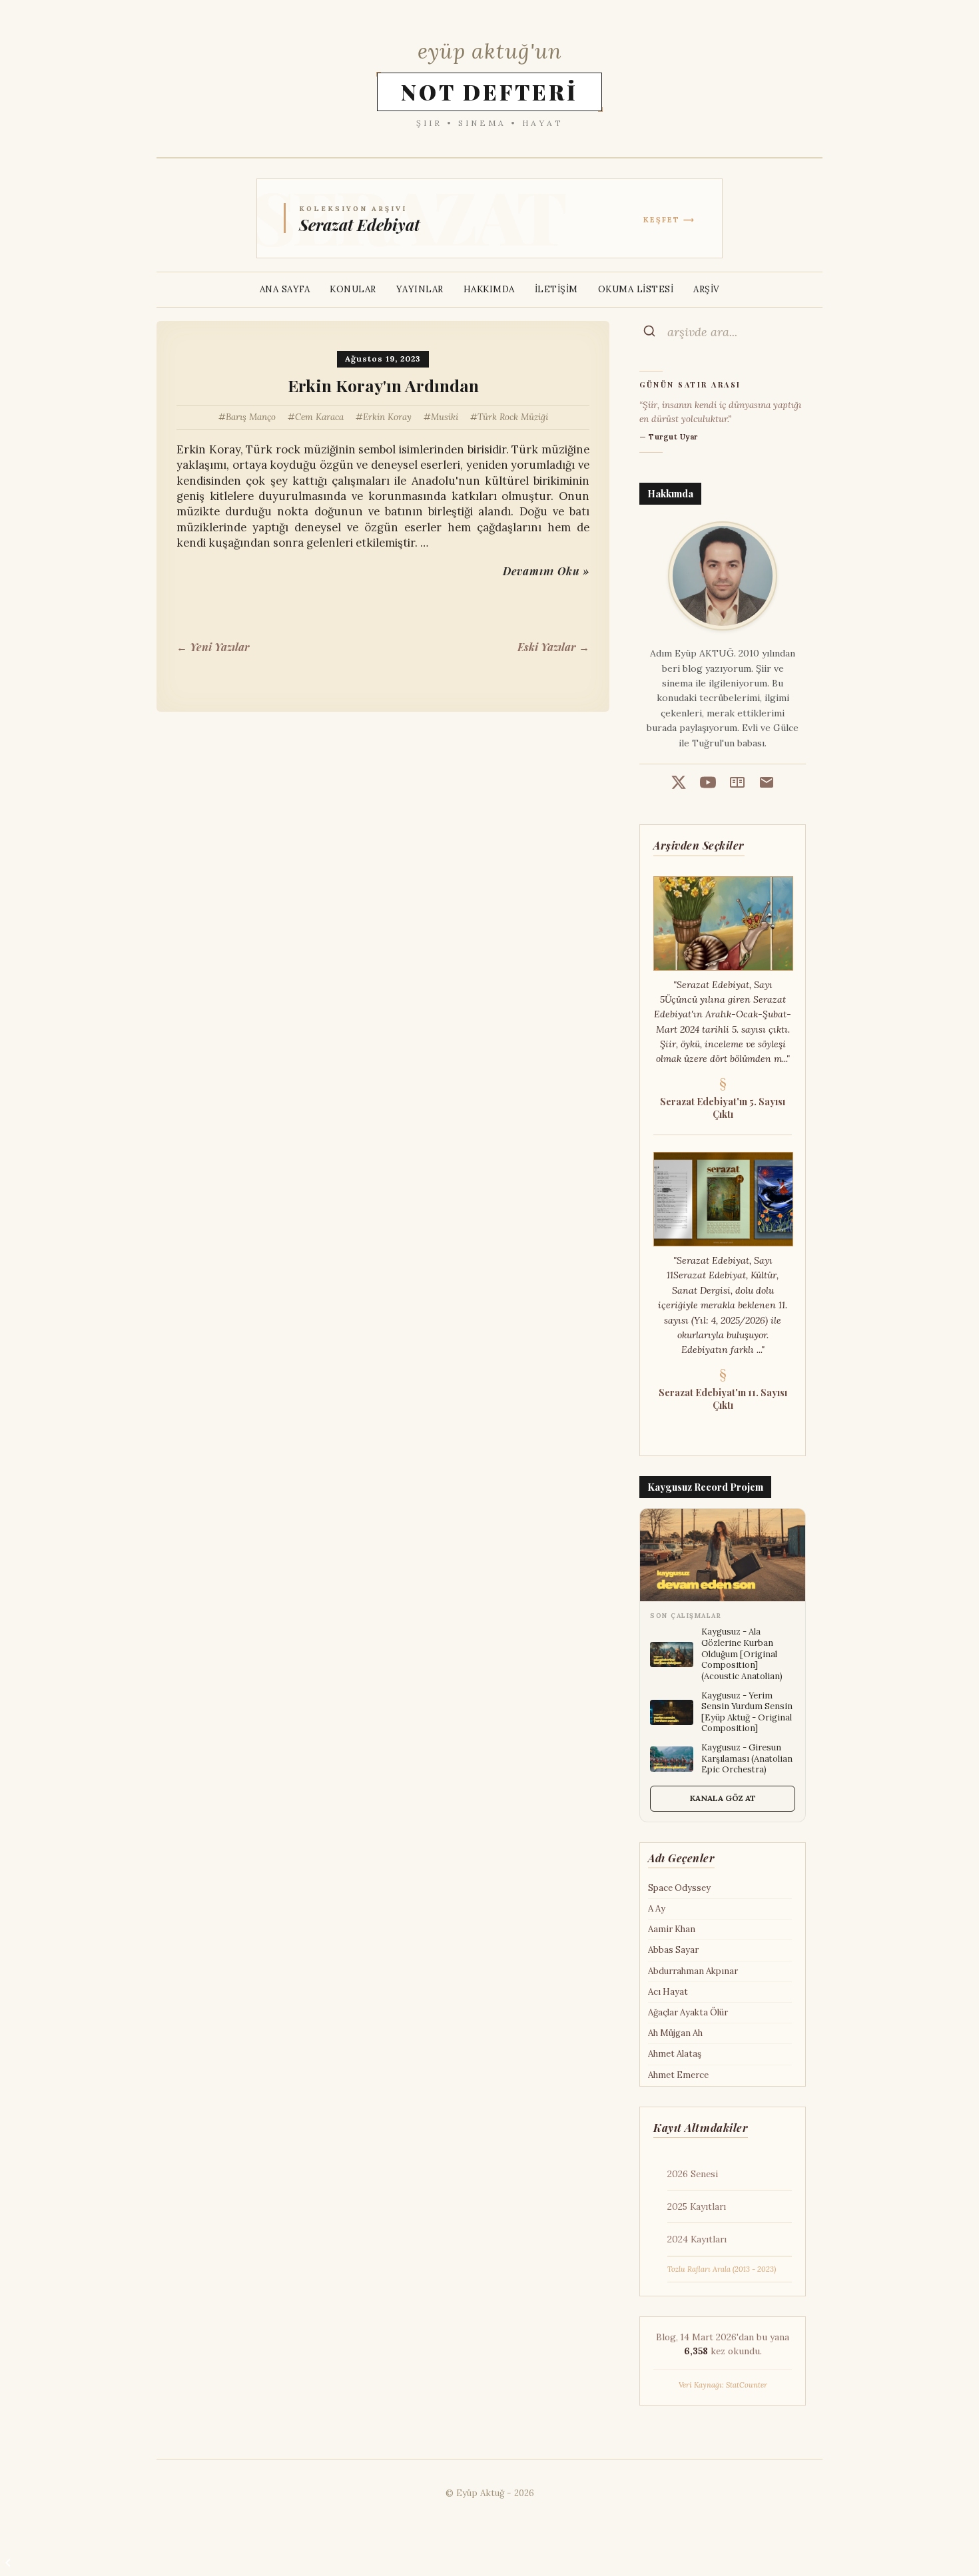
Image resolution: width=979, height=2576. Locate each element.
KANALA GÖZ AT (723, 1798)
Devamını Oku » (546, 571)
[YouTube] (708, 784)
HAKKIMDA (489, 289)
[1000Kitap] (737, 784)
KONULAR (353, 289)
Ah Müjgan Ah (675, 2033)
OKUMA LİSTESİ (636, 289)
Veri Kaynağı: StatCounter (723, 2385)
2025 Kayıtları (697, 2206)
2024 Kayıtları (697, 2239)
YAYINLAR (420, 289)
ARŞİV (707, 289)
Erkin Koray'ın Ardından (383, 386)
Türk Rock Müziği (513, 417)
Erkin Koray (387, 417)
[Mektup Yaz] (767, 784)
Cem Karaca (319, 417)
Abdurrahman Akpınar (693, 1971)
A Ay (657, 1909)
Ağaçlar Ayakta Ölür (688, 2012)
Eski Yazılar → (553, 647)
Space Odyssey (679, 1888)
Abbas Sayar (673, 1950)
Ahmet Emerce (678, 2075)
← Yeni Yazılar (213, 647)
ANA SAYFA (285, 289)
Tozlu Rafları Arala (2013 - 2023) (722, 2269)
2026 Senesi (693, 2174)
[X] (679, 784)
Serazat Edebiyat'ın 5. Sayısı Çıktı (723, 1108)
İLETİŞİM (556, 289)
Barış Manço (251, 417)
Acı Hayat (668, 1992)
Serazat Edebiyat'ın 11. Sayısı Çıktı (723, 1399)
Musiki (445, 417)
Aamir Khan (672, 1929)
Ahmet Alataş (675, 2054)
